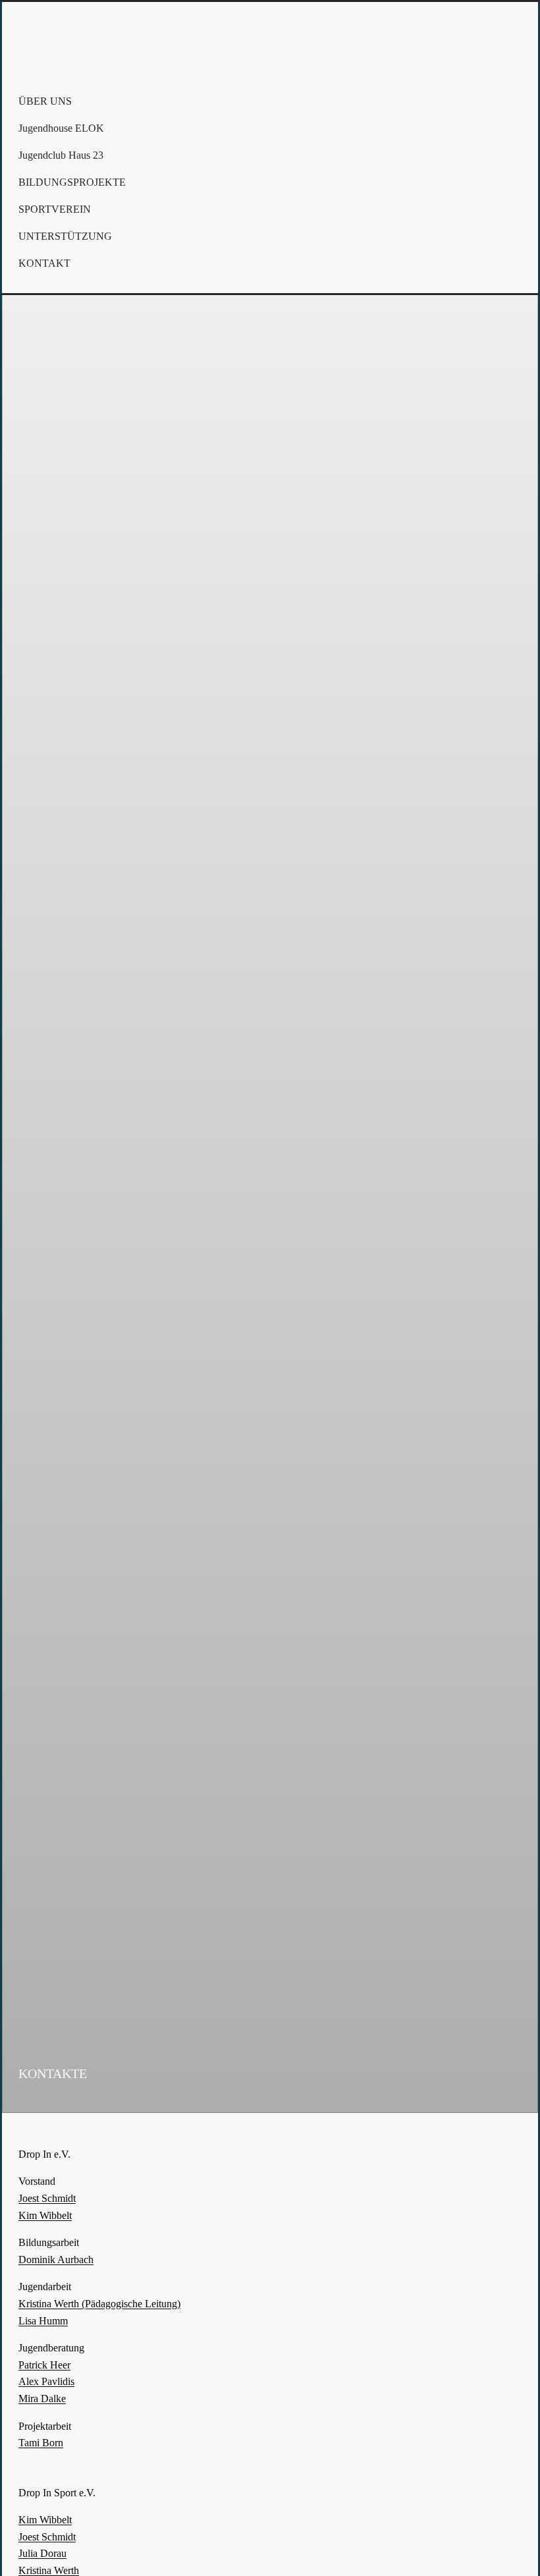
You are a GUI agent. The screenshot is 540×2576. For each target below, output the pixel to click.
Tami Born (41, 2443)
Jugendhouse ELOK (61, 128)
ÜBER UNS (45, 101)
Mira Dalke (42, 2398)
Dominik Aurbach (56, 2260)
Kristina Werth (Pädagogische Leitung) (99, 2304)
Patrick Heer (44, 2365)
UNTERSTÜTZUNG (65, 236)
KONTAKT (44, 263)
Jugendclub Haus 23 (61, 155)
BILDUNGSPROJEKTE (72, 182)
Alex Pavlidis (46, 2381)
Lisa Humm (43, 2321)
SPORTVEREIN (55, 209)
